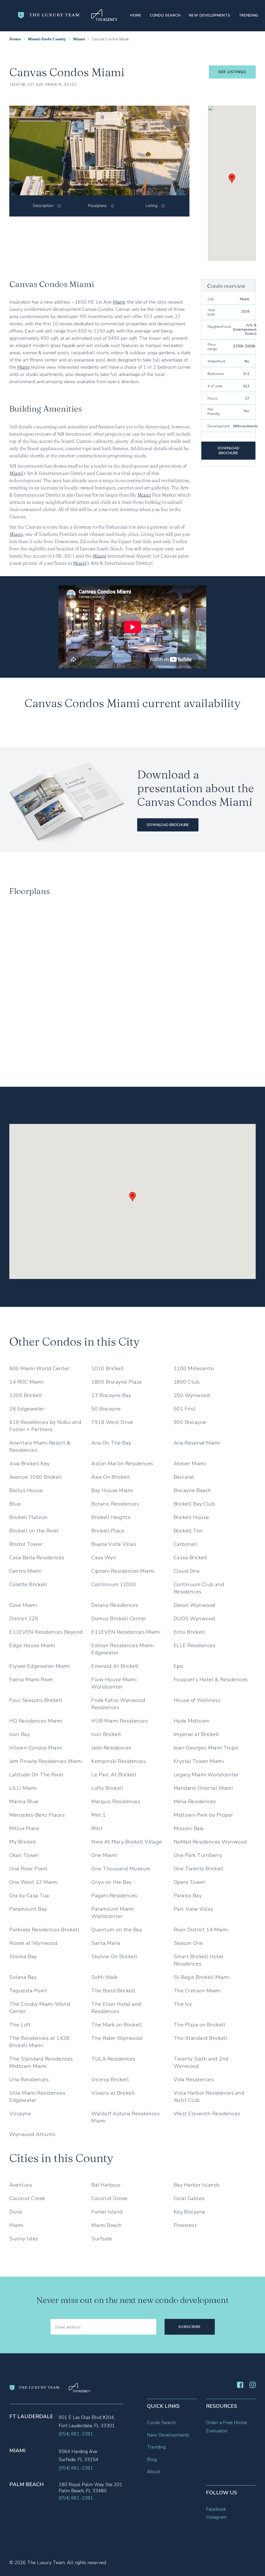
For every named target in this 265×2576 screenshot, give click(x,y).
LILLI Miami (23, 1788)
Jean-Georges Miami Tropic (206, 1748)
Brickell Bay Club (194, 1504)
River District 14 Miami (201, 1930)
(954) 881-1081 (76, 2434)
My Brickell (23, 1842)
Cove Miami (23, 1605)
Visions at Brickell (113, 2093)
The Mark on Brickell (117, 2025)
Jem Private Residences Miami (46, 1761)
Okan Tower (24, 1855)
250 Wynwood (192, 1395)
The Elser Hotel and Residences (116, 2008)
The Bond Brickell (113, 1991)
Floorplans (97, 206)
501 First (185, 1409)
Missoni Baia (189, 1828)
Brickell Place (108, 1531)
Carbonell (186, 1544)
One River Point (28, 1869)
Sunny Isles (24, 2239)
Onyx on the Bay (112, 1882)
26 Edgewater (27, 1409)
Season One (188, 1943)
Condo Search (165, 15)
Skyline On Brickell (114, 1957)
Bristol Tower (26, 1544)
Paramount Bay (28, 1909)
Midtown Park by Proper (203, 1815)
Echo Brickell (189, 1632)
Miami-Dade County (47, 39)
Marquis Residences (116, 1802)
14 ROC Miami (26, 1382)
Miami (79, 39)
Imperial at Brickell (196, 1734)
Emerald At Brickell (115, 1666)
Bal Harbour (106, 2185)
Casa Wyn (104, 1558)
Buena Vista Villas (114, 1544)
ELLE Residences (195, 1645)
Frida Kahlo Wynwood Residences (118, 1704)
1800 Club (187, 1382)
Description (43, 206)
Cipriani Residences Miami (123, 1571)
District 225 (24, 1619)
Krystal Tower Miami (199, 1761)
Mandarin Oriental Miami (203, 1788)
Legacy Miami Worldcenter (206, 1775)
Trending (249, 15)
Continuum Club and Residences (199, 1588)
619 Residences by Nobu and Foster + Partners (45, 1426)
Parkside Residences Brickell (44, 1930)
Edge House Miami (32, 1645)
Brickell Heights (111, 1517)
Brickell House (191, 1517)
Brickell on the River (34, 1531)
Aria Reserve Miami (197, 1443)
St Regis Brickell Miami (202, 1977)
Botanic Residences (115, 1504)
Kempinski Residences (119, 1761)
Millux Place (24, 1828)
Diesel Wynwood (195, 1605)
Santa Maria (106, 1943)
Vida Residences (194, 2080)
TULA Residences (113, 2059)
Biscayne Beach (193, 1490)
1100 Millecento (194, 1368)
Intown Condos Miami (36, 1748)
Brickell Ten (188, 1531)
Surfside (102, 2239)
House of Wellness (197, 1700)
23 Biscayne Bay (111, 1395)
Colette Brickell (28, 1584)
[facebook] (240, 2386)
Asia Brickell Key (30, 1464)
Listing (152, 206)
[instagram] (253, 2386)
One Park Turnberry (198, 1855)
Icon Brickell (106, 1734)
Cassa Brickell (191, 1558)
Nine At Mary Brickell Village (127, 1842)
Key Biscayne (190, 2212)
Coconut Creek (27, 2198)
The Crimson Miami (197, 1991)
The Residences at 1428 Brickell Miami (39, 2042)
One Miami (104, 1855)
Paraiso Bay (188, 1896)
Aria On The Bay (111, 1443)
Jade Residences (111, 1748)
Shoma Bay (23, 1957)
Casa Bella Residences (37, 1558)
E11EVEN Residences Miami (126, 1632)
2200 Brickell (26, 1395)
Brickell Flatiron (29, 1517)
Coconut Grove (109, 2198)
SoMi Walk (105, 1977)
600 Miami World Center (39, 1368)
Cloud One (187, 1571)
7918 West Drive (112, 1422)
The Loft (20, 2025)
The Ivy (183, 2004)
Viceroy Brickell (110, 2080)
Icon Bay (20, 1734)
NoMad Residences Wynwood (210, 1842)
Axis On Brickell (111, 1477)
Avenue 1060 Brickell (36, 1477)
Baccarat (184, 1477)
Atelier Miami (190, 1464)
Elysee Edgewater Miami (39, 1666)
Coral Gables (189, 2198)
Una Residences (29, 2080)
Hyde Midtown (192, 1721)
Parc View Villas (193, 1909)
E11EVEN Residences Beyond (46, 1632)
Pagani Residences (114, 1896)
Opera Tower (190, 1882)
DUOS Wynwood (194, 1619)
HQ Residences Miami (36, 1721)
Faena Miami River (31, 1680)
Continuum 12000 (114, 1584)
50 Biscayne (106, 1409)
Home (136, 15)
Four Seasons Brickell (36, 1700)
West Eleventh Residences (207, 2114)
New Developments (209, 15)
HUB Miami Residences (120, 1721)
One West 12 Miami (34, 1882)
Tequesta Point (28, 1991)
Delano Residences (115, 1605)
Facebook (216, 2509)
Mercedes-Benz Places (37, 1815)
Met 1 (99, 1815)
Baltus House (26, 1490)
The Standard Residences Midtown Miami (41, 2062)
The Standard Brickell (201, 2038)
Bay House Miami (112, 1490)
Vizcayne (20, 2114)
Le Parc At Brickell (114, 1775)
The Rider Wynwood (117, 2038)
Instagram (216, 2517)
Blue (15, 1504)
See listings (232, 72)
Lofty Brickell (107, 1788)
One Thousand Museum (121, 1869)
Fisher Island (107, 2212)
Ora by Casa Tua (29, 1896)
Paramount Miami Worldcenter (113, 1913)
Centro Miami (25, 1571)
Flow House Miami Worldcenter (114, 1683)
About (153, 2472)
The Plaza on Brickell (200, 2025)
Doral (16, 2212)
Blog (152, 2459)
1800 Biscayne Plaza (117, 1382)
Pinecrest (185, 2225)
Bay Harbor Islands (197, 2185)
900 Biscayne (190, 1422)
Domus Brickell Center (119, 1619)
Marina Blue (24, 1802)
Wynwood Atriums (32, 2134)
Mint (97, 1828)
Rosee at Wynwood (33, 1943)
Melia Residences (195, 1802)
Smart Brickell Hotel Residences (199, 1960)
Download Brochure (229, 451)
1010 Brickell (108, 1368)
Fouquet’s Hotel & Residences (211, 1680)
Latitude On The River (36, 1775)
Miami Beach (107, 2225)
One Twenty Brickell (199, 1869)
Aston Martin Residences (122, 1464)
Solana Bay (23, 1977)
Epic (179, 1666)
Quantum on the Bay (117, 1930)
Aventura (21, 2185)
